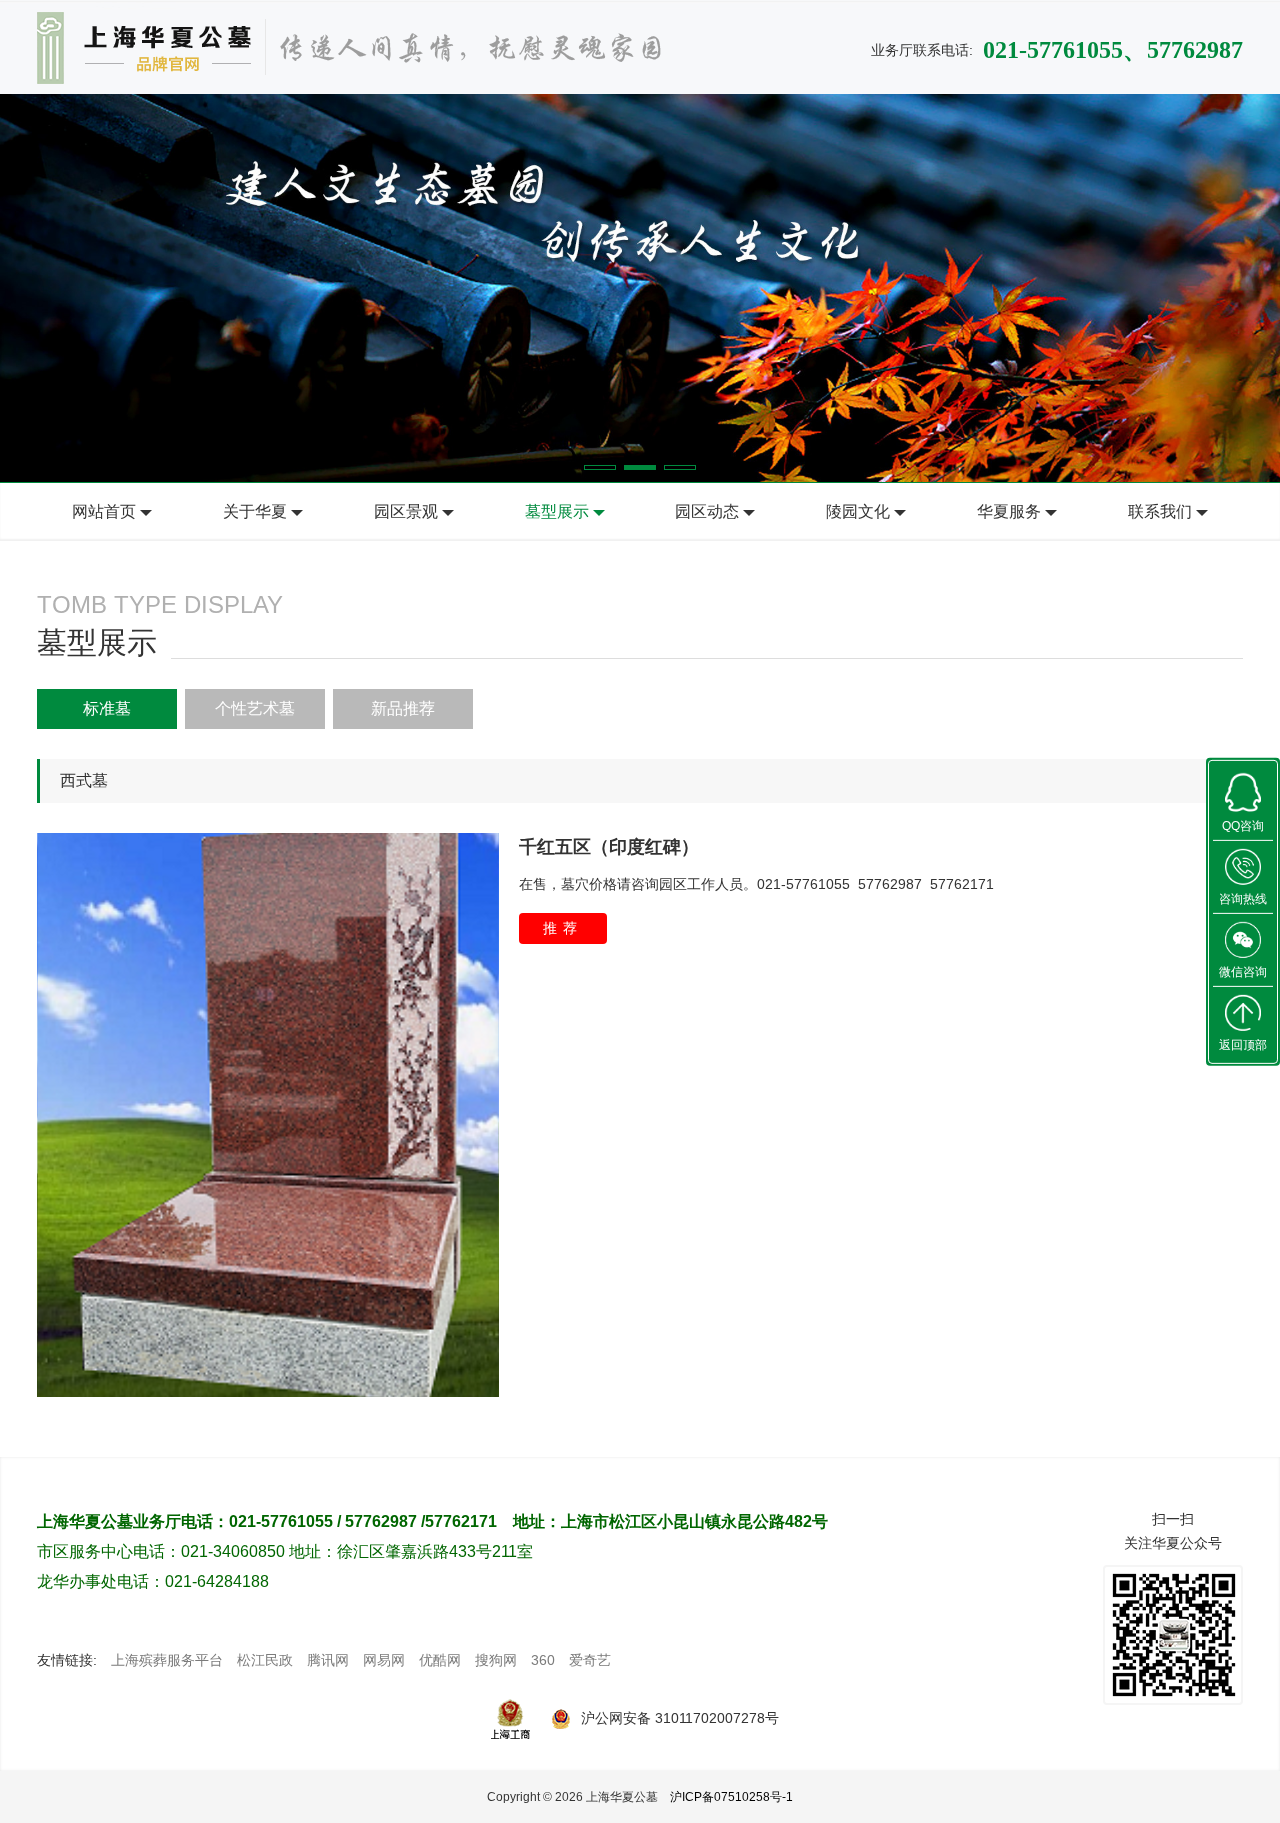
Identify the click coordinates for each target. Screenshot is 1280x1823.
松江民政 (265, 1660)
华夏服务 (1009, 511)
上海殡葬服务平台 (167, 1660)
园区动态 (707, 511)
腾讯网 (328, 1660)
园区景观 (406, 511)
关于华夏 (255, 511)
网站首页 (104, 511)
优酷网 (440, 1660)
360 (543, 1660)
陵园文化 (858, 511)
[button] (600, 467)
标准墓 (107, 708)
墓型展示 (557, 511)
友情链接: (67, 1660)
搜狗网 (496, 1660)
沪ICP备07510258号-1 (731, 1797)
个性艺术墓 (255, 708)
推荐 (563, 928)
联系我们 (1160, 511)
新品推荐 (403, 708)
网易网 (384, 1660)
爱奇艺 (590, 1660)
